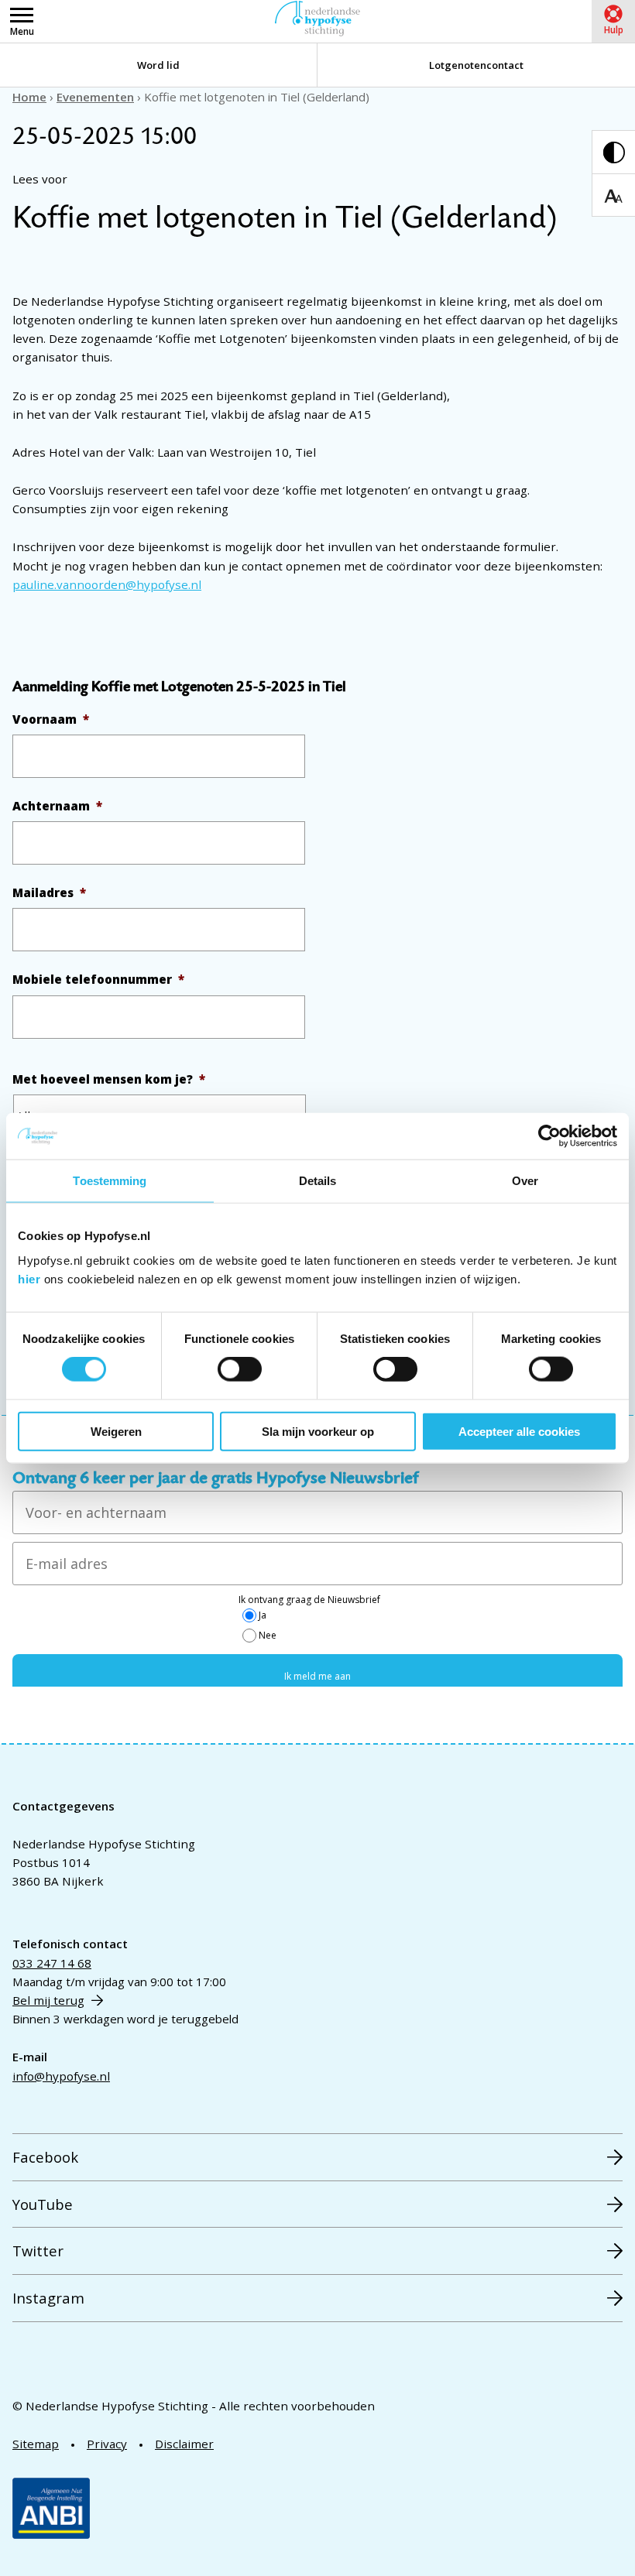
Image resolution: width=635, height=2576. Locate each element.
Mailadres (49, 893)
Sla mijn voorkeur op (318, 1431)
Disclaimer (184, 2444)
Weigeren (116, 1431)
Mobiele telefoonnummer (98, 980)
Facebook (45, 2157)
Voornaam (51, 719)
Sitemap (36, 2444)
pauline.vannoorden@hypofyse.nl (107, 584)
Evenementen (95, 97)
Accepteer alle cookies (519, 1431)
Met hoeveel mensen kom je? (109, 1079)
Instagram (48, 2298)
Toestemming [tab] (110, 1181)
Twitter (38, 2251)
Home (29, 97)
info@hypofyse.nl (61, 2076)
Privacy (107, 2444)
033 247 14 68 (52, 1963)
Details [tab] (318, 1181)
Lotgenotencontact (476, 65)
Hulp (614, 30)
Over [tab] (525, 1181)
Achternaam (57, 806)
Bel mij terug (48, 2000)
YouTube (43, 2204)
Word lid (158, 65)
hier (29, 1278)
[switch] (240, 1369)
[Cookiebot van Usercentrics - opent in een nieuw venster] (549, 1136)
